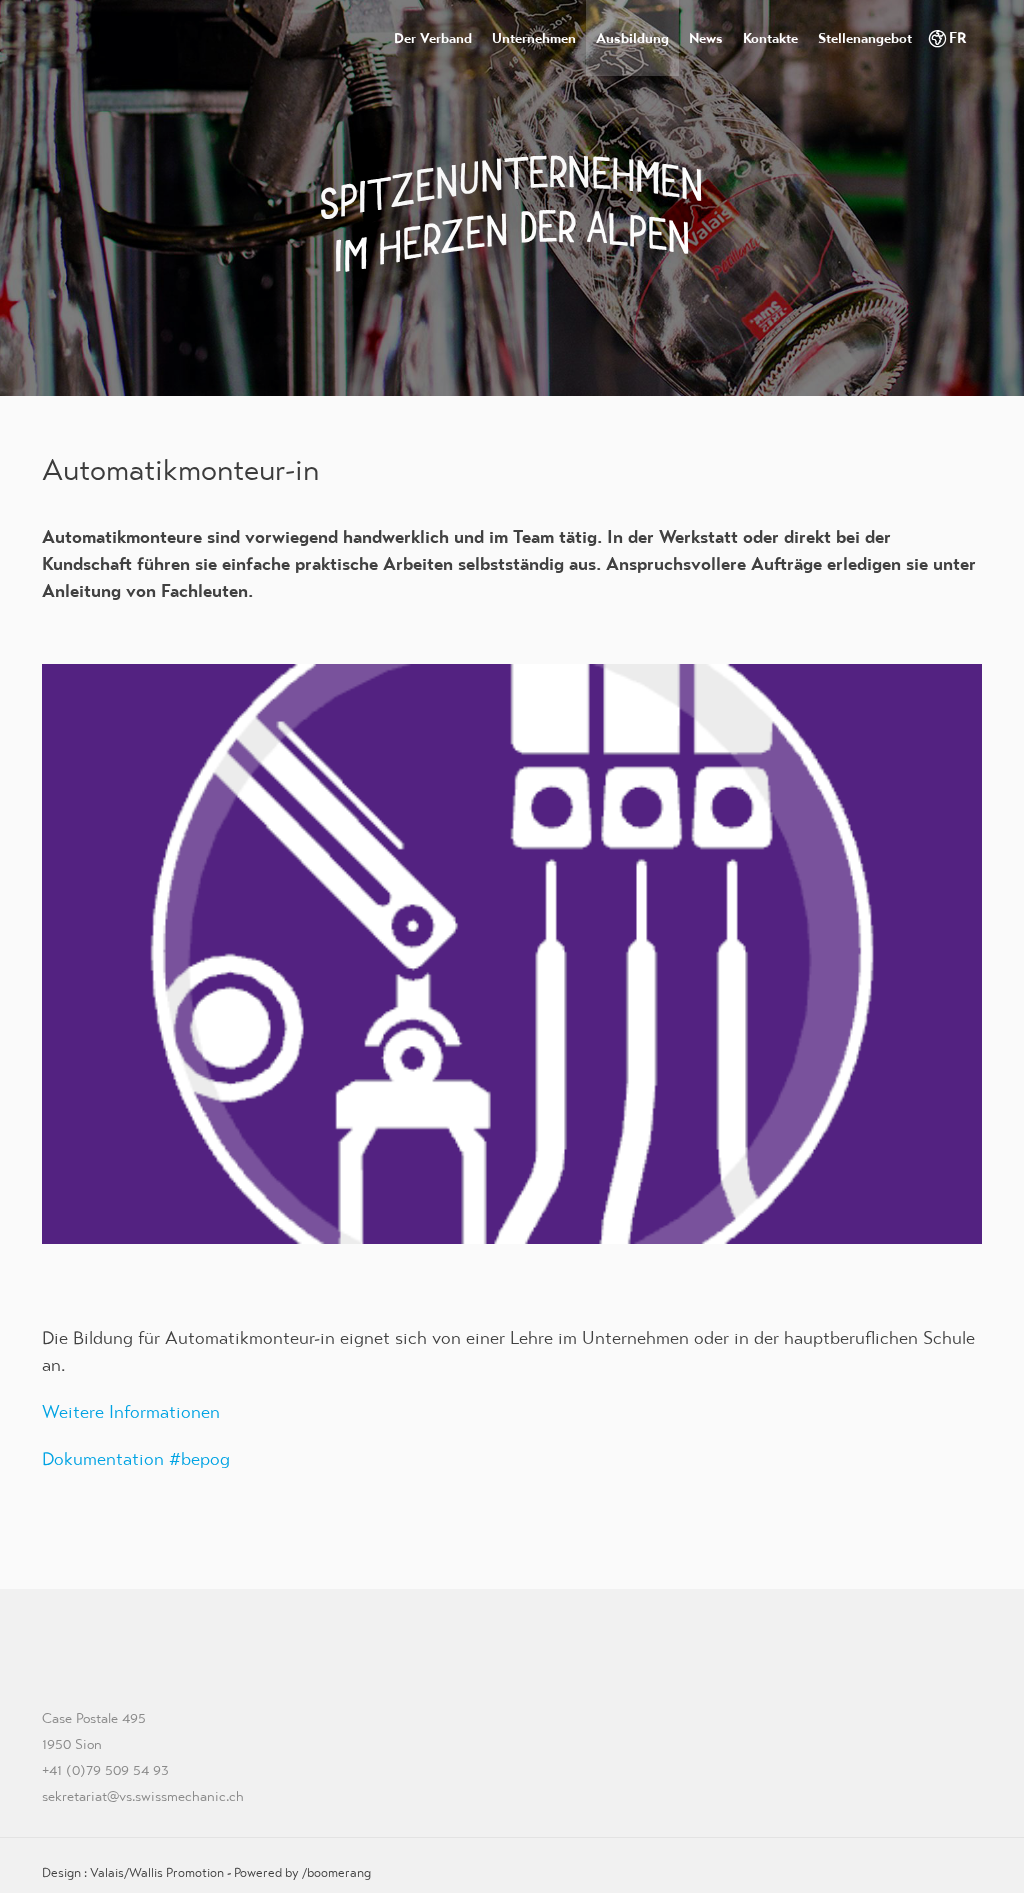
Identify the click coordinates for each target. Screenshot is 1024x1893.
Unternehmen (534, 38)
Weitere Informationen (131, 1411)
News (706, 38)
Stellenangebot (865, 38)
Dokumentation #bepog (136, 1458)
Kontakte (770, 38)
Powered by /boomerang (302, 1872)
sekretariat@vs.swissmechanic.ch (143, 1796)
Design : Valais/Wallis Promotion (133, 1872)
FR (958, 38)
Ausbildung (632, 38)
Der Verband (433, 38)
